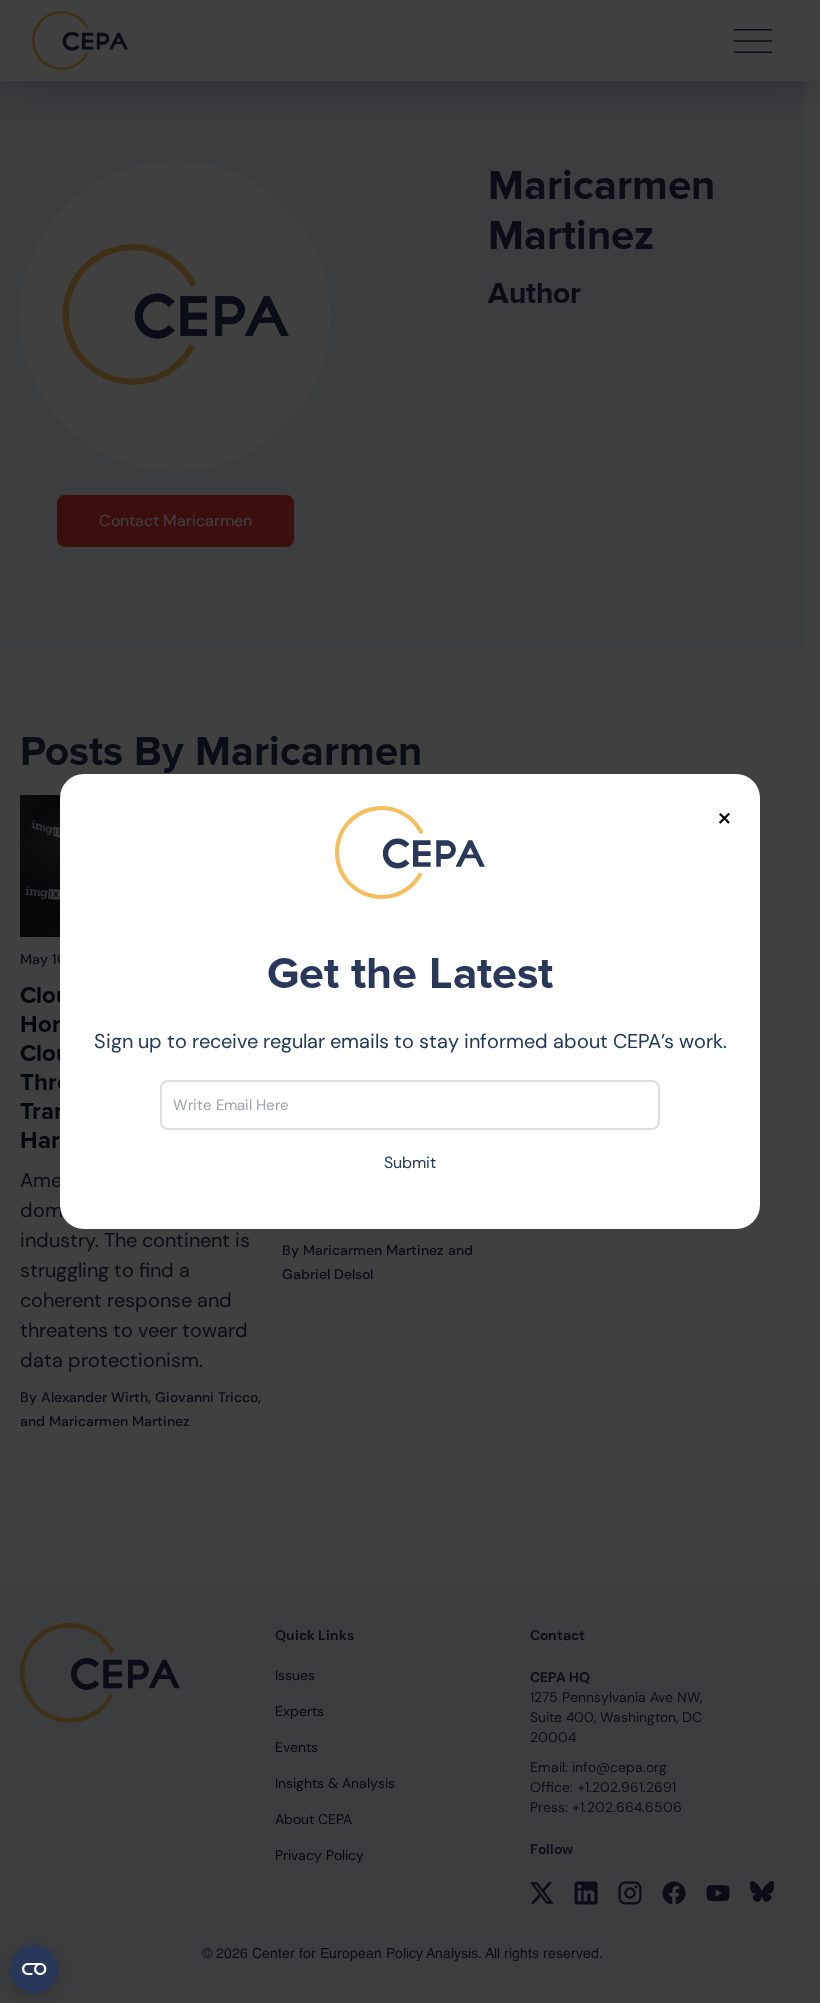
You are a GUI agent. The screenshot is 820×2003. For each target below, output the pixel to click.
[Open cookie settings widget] (34, 1969)
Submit (410, 1162)
